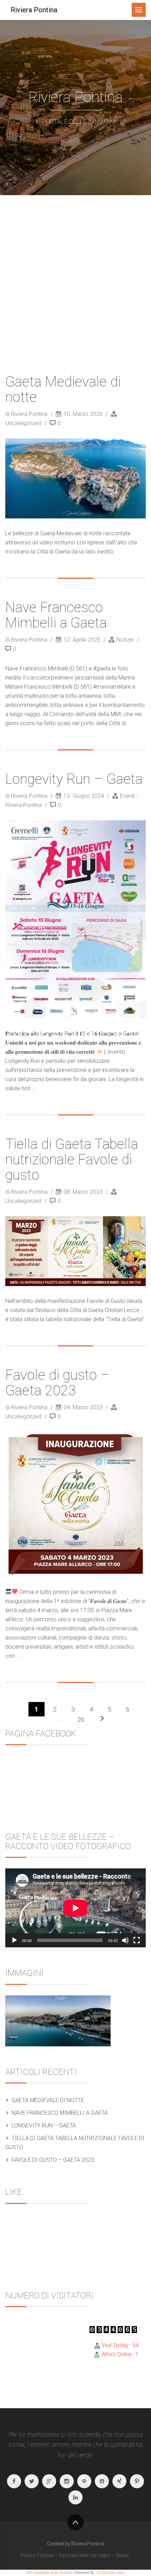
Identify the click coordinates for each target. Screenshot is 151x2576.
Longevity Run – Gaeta (74, 779)
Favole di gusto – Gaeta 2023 (57, 1383)
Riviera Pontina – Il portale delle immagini (65, 2555)
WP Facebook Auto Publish (50, 2573)
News (123, 2555)
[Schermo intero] (137, 1940)
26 (81, 1719)
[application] (75, 1908)
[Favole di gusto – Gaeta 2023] (75, 1504)
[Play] (14, 1940)
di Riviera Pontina (27, 414)
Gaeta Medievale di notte (63, 389)
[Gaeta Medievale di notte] (75, 478)
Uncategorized (23, 423)
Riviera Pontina (34, 10)
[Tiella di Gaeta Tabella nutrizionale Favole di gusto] (75, 1251)
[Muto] (125, 1940)
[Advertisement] (75, 274)
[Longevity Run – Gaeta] (75, 919)
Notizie (125, 640)
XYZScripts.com (111, 2573)
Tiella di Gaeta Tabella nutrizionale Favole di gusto (72, 1160)
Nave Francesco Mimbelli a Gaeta (56, 615)
